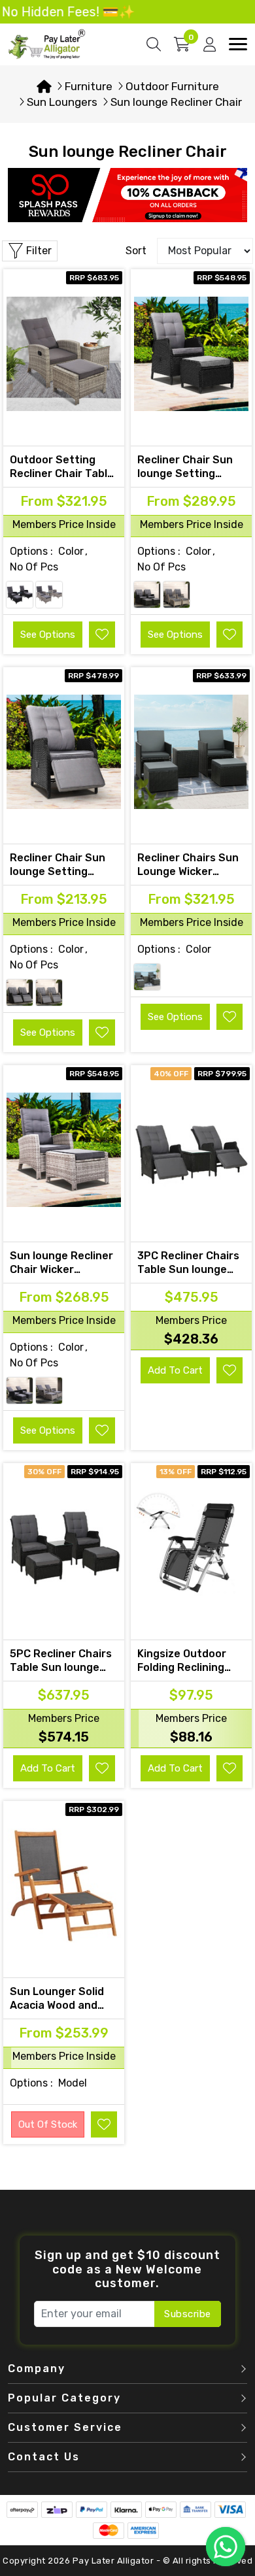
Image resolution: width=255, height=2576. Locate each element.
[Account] (210, 44)
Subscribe (188, 2314)
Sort (136, 251)
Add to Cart (175, 1370)
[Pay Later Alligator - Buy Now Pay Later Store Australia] (47, 43)
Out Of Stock (48, 2124)
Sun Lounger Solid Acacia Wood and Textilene (57, 2005)
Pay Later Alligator (114, 2561)
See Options (48, 635)
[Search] (154, 44)
